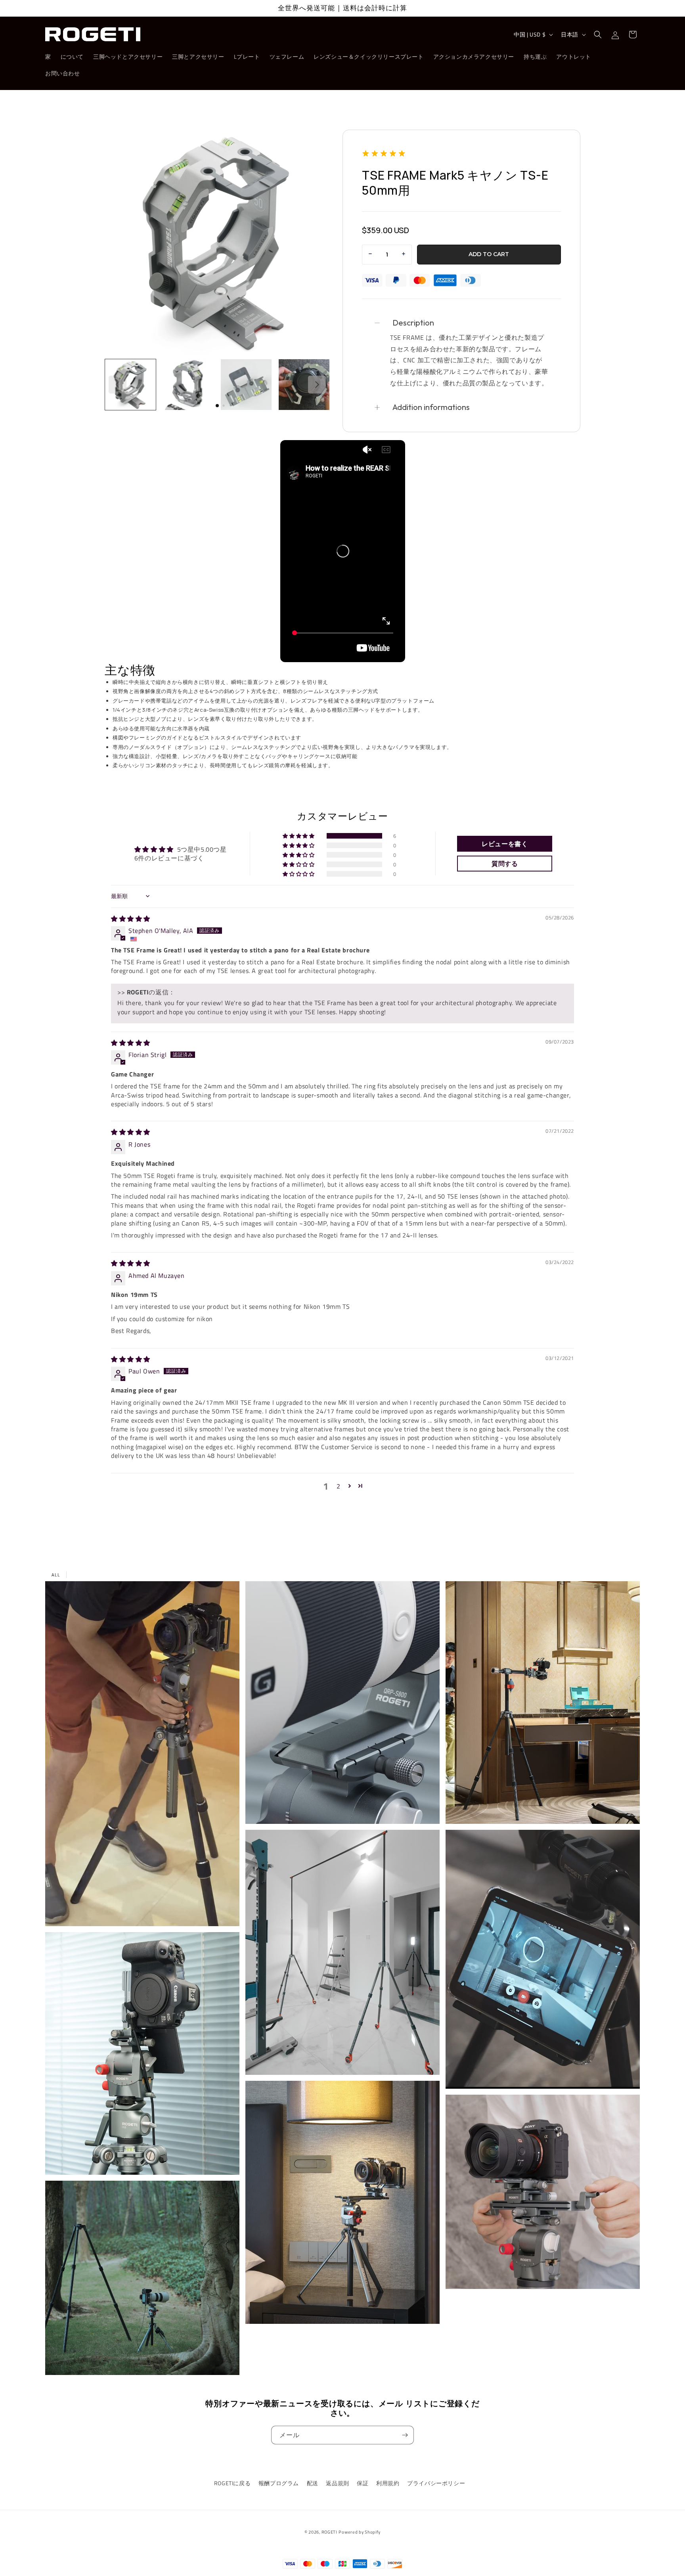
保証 (363, 2483)
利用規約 (388, 2483)
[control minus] (369, 255)
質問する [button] (505, 864)
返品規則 (337, 2483)
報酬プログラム (279, 2483)
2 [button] (339, 1486)
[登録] (405, 2435)
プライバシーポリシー (436, 2483)
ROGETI (329, 2532)
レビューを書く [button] (505, 844)
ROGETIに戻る (232, 2483)
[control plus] (405, 255)
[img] (131, 919)
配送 (313, 2483)
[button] (598, 34)
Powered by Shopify (360, 2532)
